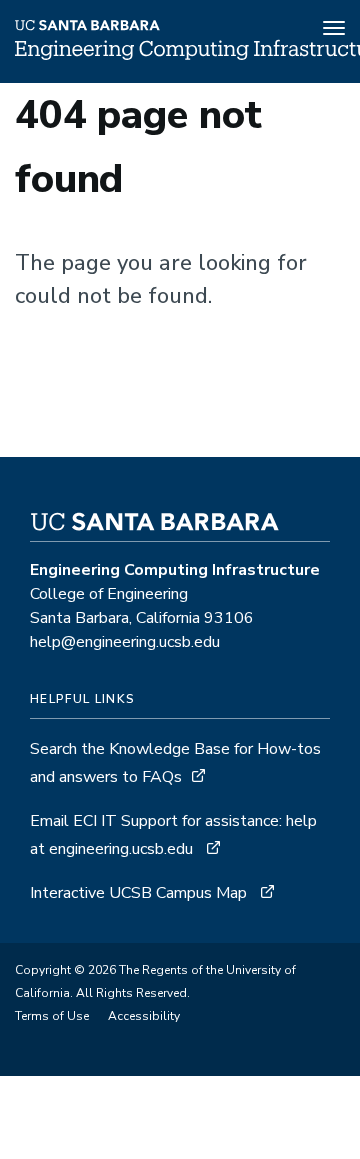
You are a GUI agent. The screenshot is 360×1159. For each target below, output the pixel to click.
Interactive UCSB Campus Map (140, 893)
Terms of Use (52, 1016)
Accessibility (144, 1016)
